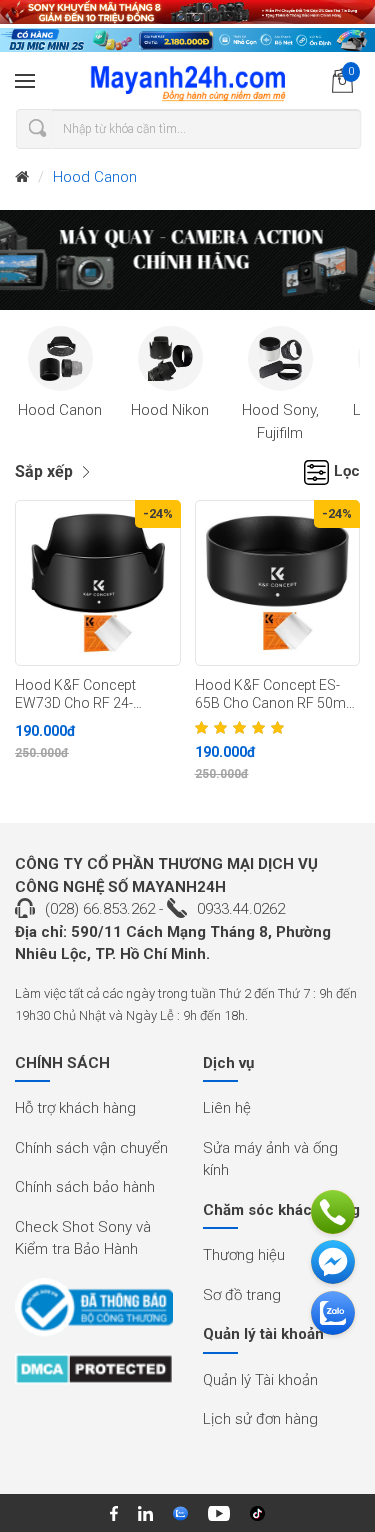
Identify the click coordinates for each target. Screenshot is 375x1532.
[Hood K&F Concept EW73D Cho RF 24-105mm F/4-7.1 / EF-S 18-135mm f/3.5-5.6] (98, 583)
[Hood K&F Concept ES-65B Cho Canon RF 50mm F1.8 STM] (278, 583)
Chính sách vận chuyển (91, 1148)
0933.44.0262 (241, 909)
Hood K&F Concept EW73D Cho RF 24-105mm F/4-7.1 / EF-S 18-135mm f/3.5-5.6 (96, 695)
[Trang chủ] (22, 177)
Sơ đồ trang (242, 1295)
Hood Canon (95, 177)
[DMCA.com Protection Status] (94, 1376)
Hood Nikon (170, 410)
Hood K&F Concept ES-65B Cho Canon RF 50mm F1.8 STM (277, 695)
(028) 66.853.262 (100, 909)
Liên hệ (227, 1108)
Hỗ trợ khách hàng (75, 1108)
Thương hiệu (244, 1255)
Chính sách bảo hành (85, 1187)
